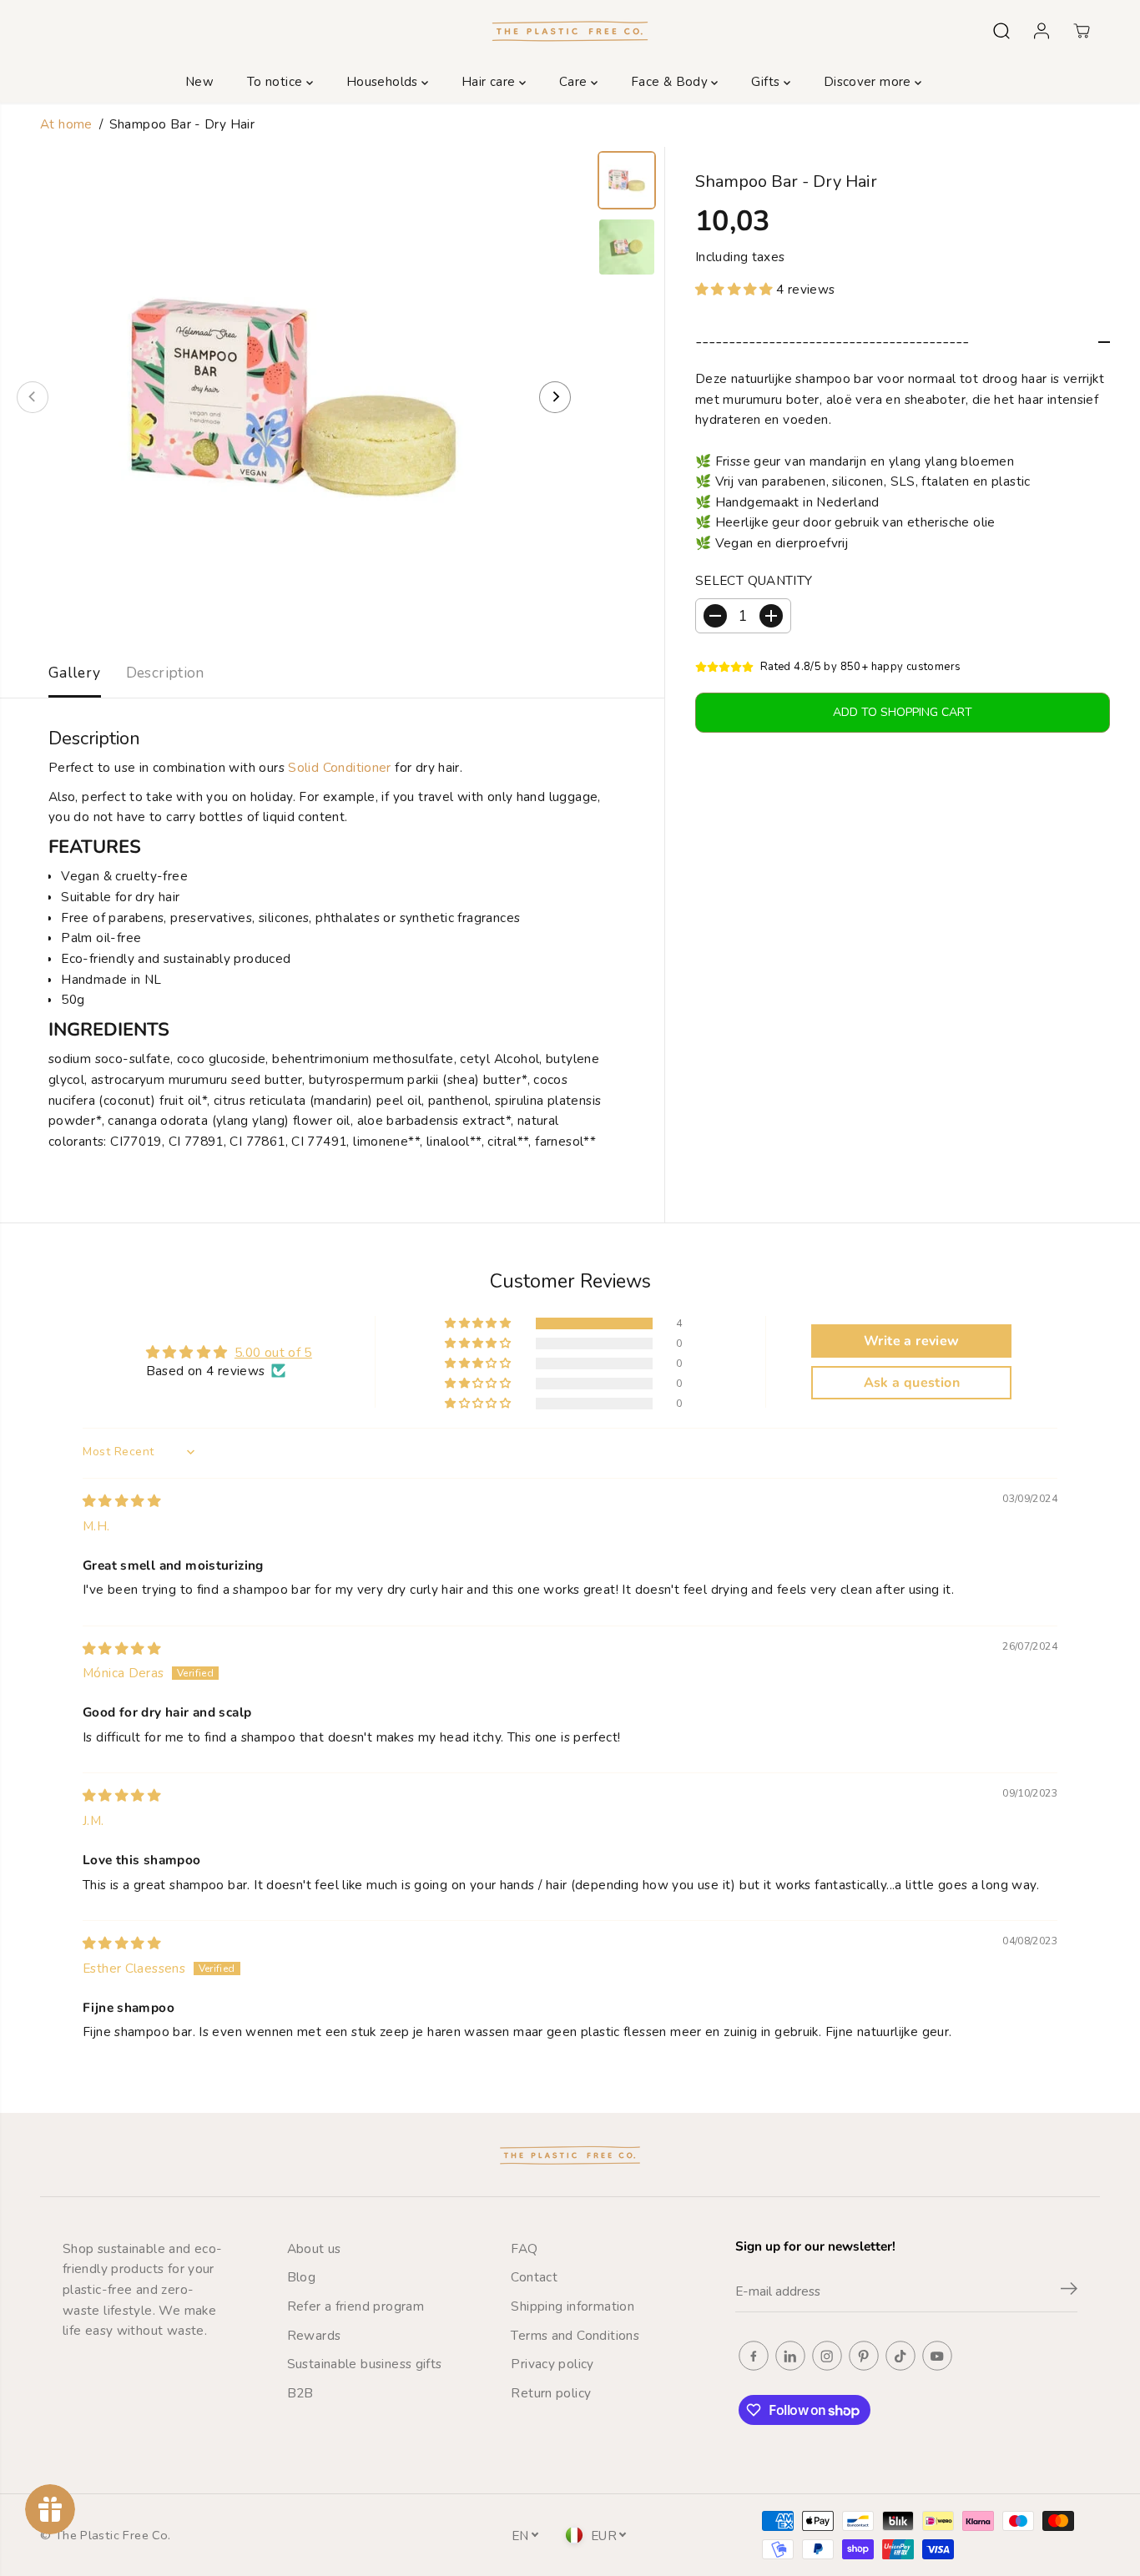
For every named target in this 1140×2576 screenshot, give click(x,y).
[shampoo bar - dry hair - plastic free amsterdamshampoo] (294, 397)
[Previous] (33, 397)
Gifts (767, 82)
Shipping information (573, 2306)
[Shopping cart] (1082, 31)
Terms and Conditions (575, 2335)
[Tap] (900, 2356)
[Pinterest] (864, 2356)
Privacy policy (552, 2364)
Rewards (314, 2335)
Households (384, 82)
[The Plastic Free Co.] (570, 30)
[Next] (555, 397)
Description (165, 673)
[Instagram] (827, 2356)
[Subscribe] (1069, 2291)
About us (314, 2248)
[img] (121, 1501)
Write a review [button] (911, 1341)
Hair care (490, 82)
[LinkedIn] (790, 2356)
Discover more (869, 82)
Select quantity (754, 580)
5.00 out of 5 (273, 1352)
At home (66, 124)
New (199, 82)
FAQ (524, 2248)
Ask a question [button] (912, 1383)
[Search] (1001, 31)
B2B (300, 2393)
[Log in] (1042, 31)
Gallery (75, 673)
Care (575, 82)
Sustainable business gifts (365, 2364)
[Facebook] (754, 2356)
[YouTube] (937, 2356)
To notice (277, 82)
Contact (534, 2277)
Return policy (551, 2393)
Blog (302, 2277)
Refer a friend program (356, 2306)
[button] (736, 289)
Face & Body (671, 82)
